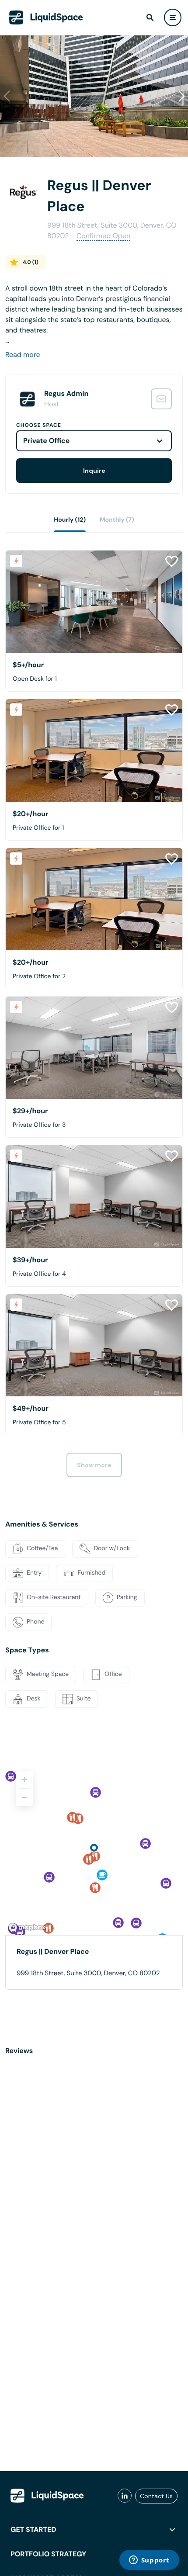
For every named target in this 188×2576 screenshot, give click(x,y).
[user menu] (173, 17)
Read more (23, 355)
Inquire (94, 471)
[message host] (161, 399)
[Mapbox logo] (27, 1927)
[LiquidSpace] (47, 2496)
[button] (181, 96)
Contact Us (156, 2496)
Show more (94, 1465)
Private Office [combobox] (46, 441)
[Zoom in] (24, 1780)
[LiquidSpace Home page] (46, 17)
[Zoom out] (24, 1797)
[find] (150, 17)
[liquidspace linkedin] (125, 2496)
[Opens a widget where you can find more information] (149, 2561)
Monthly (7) (117, 520)
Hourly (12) (70, 520)
